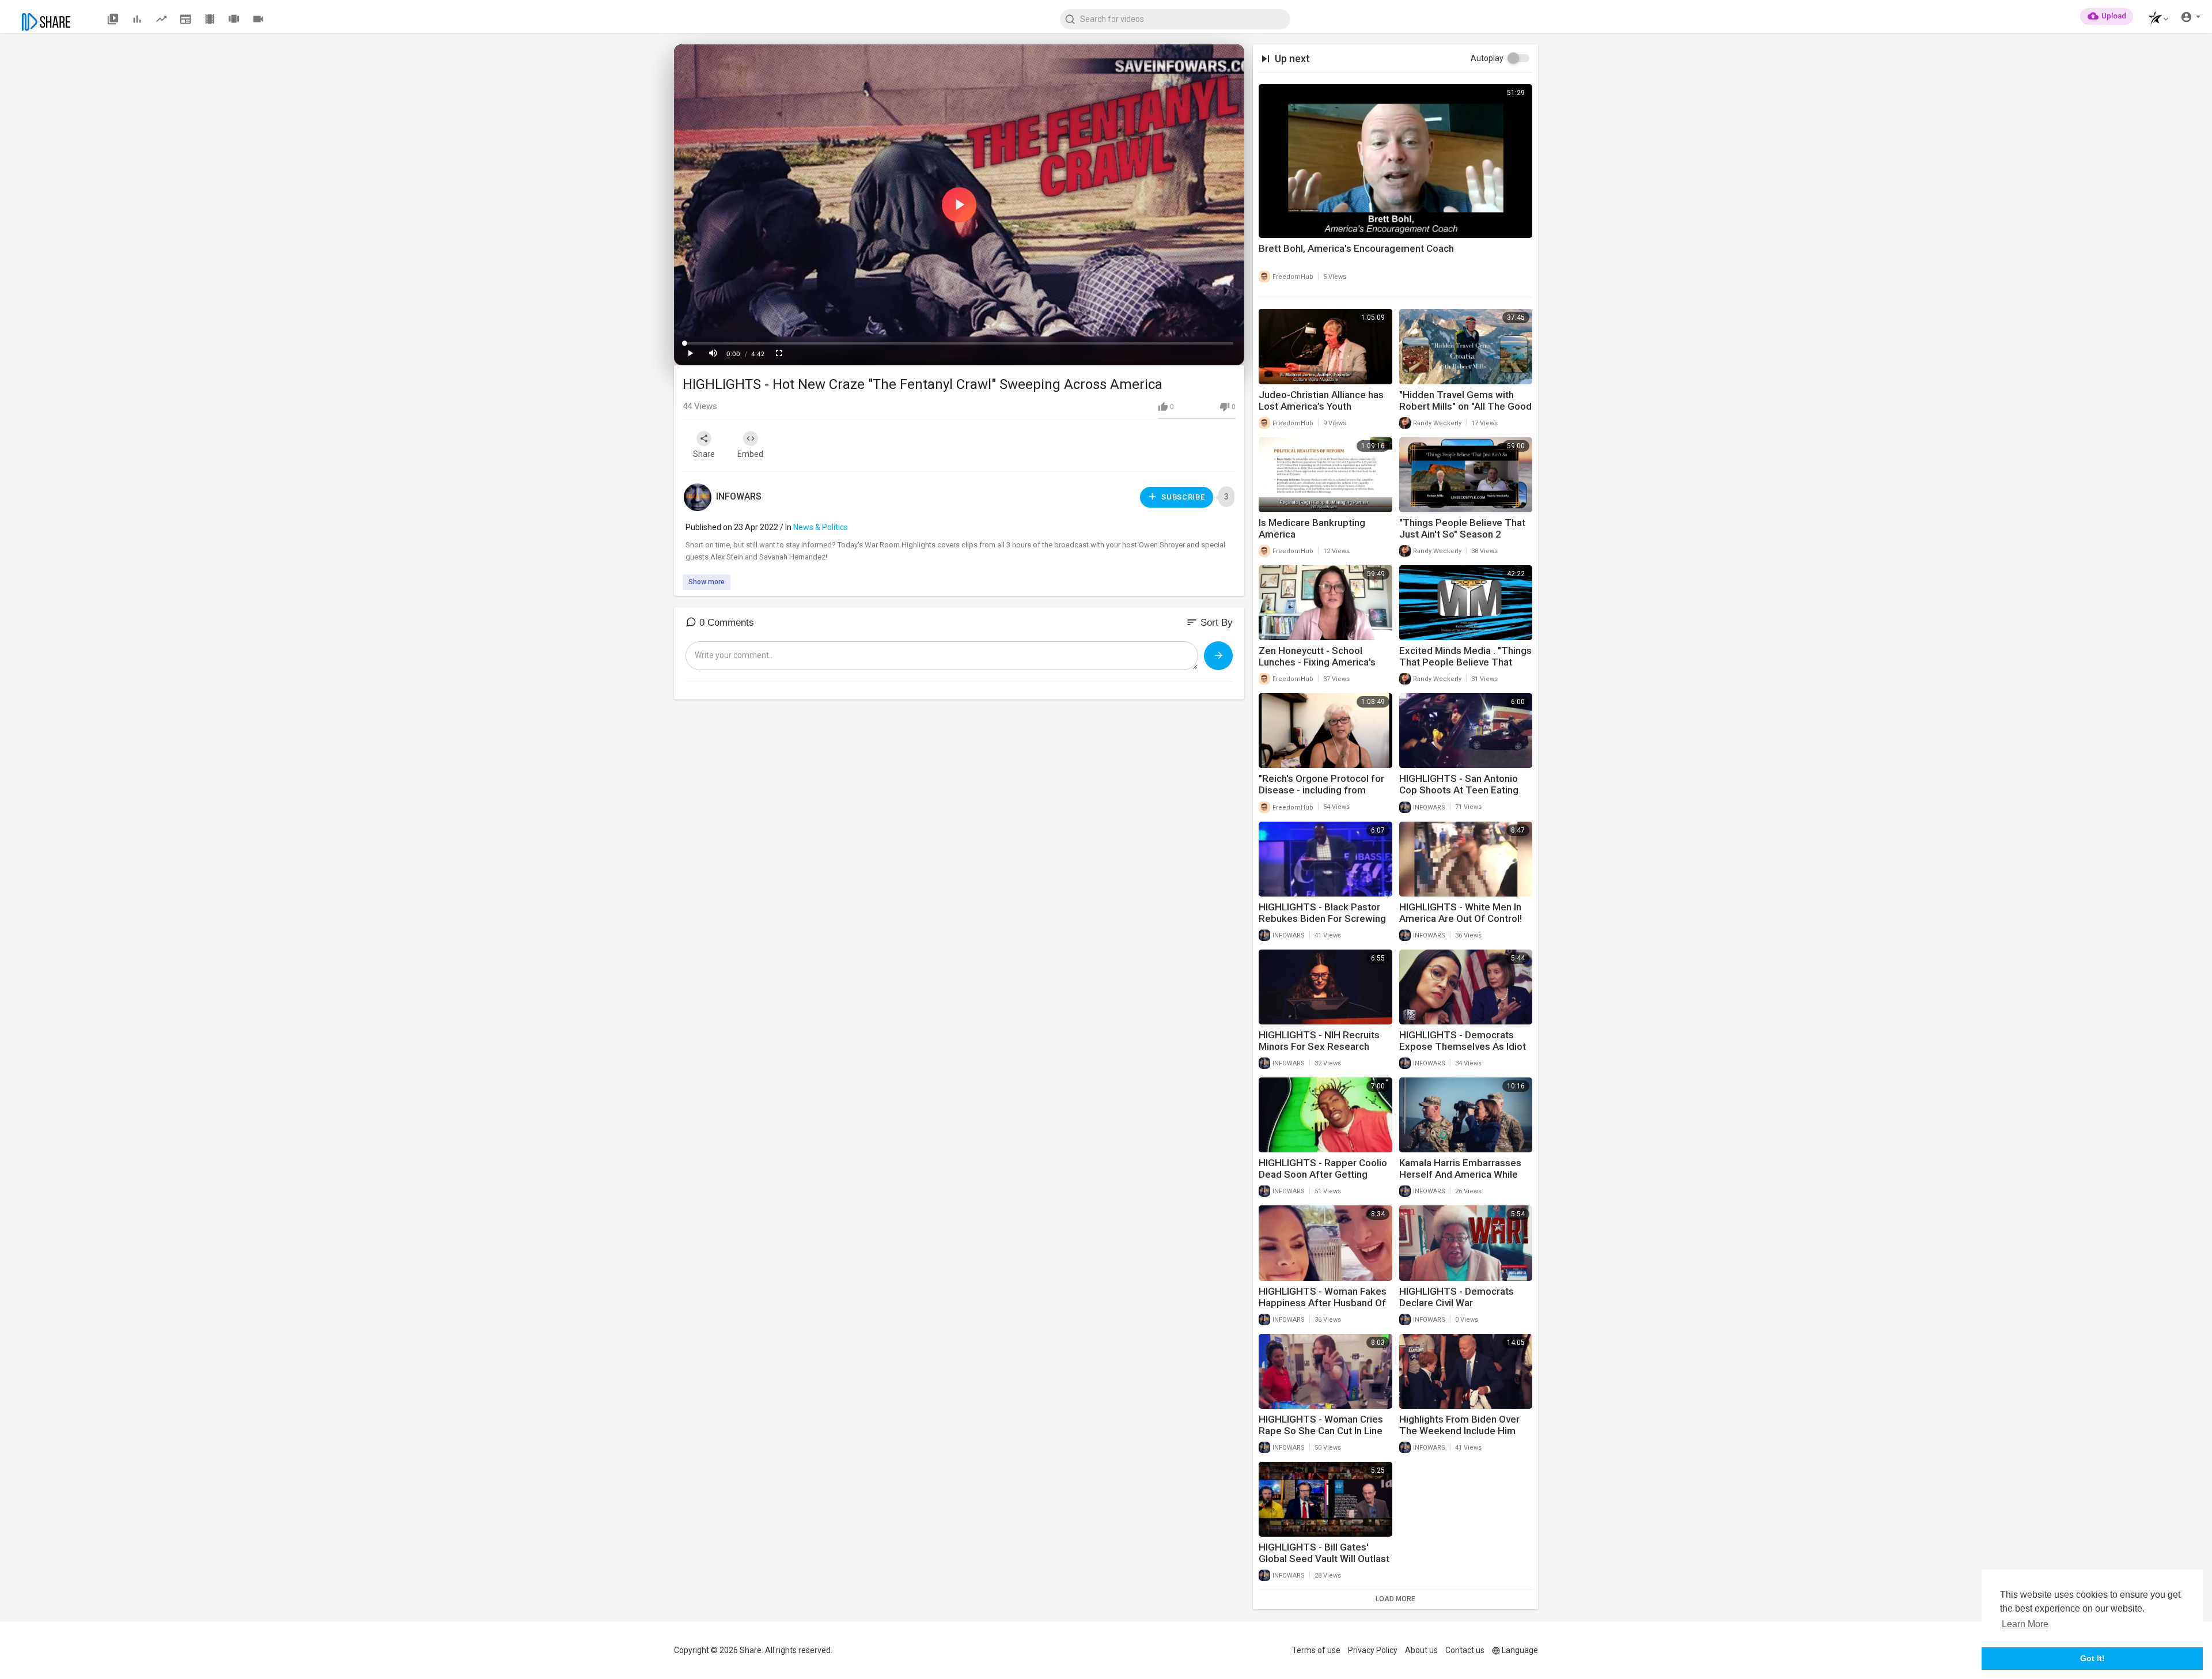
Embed (750, 454)
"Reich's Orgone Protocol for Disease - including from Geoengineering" (1321, 790)
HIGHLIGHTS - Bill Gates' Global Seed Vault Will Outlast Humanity (1324, 1559)
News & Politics (821, 527)
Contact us (1465, 1650)
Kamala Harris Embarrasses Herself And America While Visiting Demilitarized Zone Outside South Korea (1460, 1180)
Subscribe (1182, 497)
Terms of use (1316, 1650)
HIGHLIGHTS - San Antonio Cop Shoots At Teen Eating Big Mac (1459, 790)
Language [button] (1520, 1650)
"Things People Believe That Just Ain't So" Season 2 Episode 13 (1462, 534)
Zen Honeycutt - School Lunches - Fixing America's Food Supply (1317, 662)
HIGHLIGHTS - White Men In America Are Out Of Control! (1461, 913)
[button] (2155, 19)
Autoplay (1487, 58)
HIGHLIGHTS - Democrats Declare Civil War (1457, 1297)
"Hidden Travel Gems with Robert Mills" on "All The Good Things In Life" (1465, 406)
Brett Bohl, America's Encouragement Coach (1356, 248)
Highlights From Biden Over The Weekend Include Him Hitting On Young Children (1459, 1431)
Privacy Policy (1373, 1650)
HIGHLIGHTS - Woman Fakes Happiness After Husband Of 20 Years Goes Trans (1323, 1303)
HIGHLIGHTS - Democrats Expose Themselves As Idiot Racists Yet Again (1463, 1046)
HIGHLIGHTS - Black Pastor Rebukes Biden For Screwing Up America (1322, 918)
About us (1421, 1650)
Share (704, 454)
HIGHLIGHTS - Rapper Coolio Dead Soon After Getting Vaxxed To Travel (1323, 1174)
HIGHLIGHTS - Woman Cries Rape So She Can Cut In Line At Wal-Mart (1321, 1431)
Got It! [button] (2092, 1658)
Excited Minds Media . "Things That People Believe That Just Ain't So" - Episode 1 (1465, 662)
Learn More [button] (2025, 1624)
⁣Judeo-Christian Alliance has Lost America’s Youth (1321, 400)
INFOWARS (739, 496)
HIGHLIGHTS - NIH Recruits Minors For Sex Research (1319, 1041)
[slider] (959, 343)
